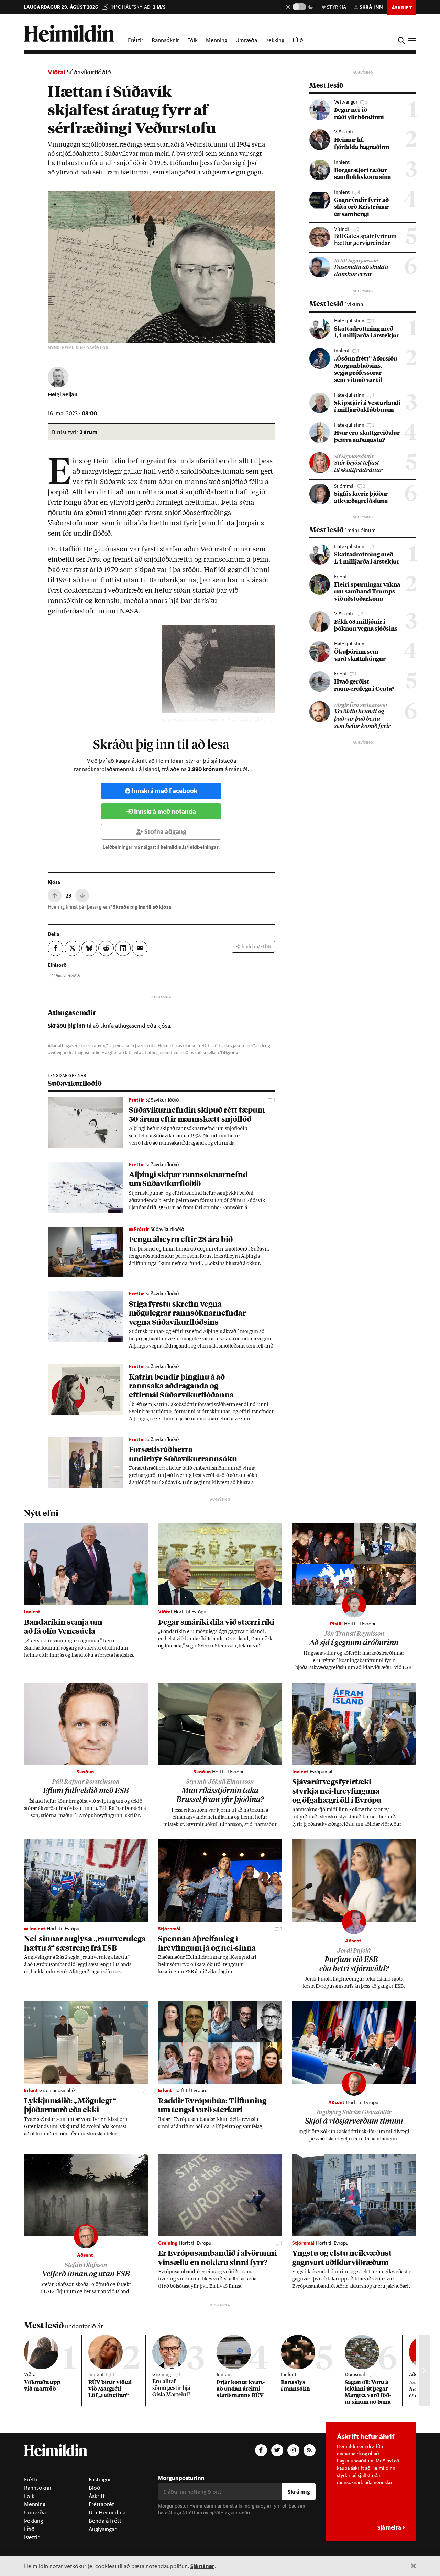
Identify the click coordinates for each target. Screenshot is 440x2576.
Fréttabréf (101, 2504)
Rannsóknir (165, 40)
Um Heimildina (107, 2512)
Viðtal (57, 72)
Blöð (95, 2488)
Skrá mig (299, 2492)
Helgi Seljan (63, 394)
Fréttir (136, 40)
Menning (217, 40)
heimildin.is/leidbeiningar (190, 847)
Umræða (246, 40)
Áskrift (97, 2496)
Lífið (298, 40)
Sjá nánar (202, 2566)
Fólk (192, 40)
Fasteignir (101, 2479)
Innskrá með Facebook (164, 791)
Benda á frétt (105, 2521)
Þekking (275, 40)
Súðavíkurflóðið (89, 72)
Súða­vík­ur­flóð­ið (65, 976)
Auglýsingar (103, 2529)
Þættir (32, 2537)
